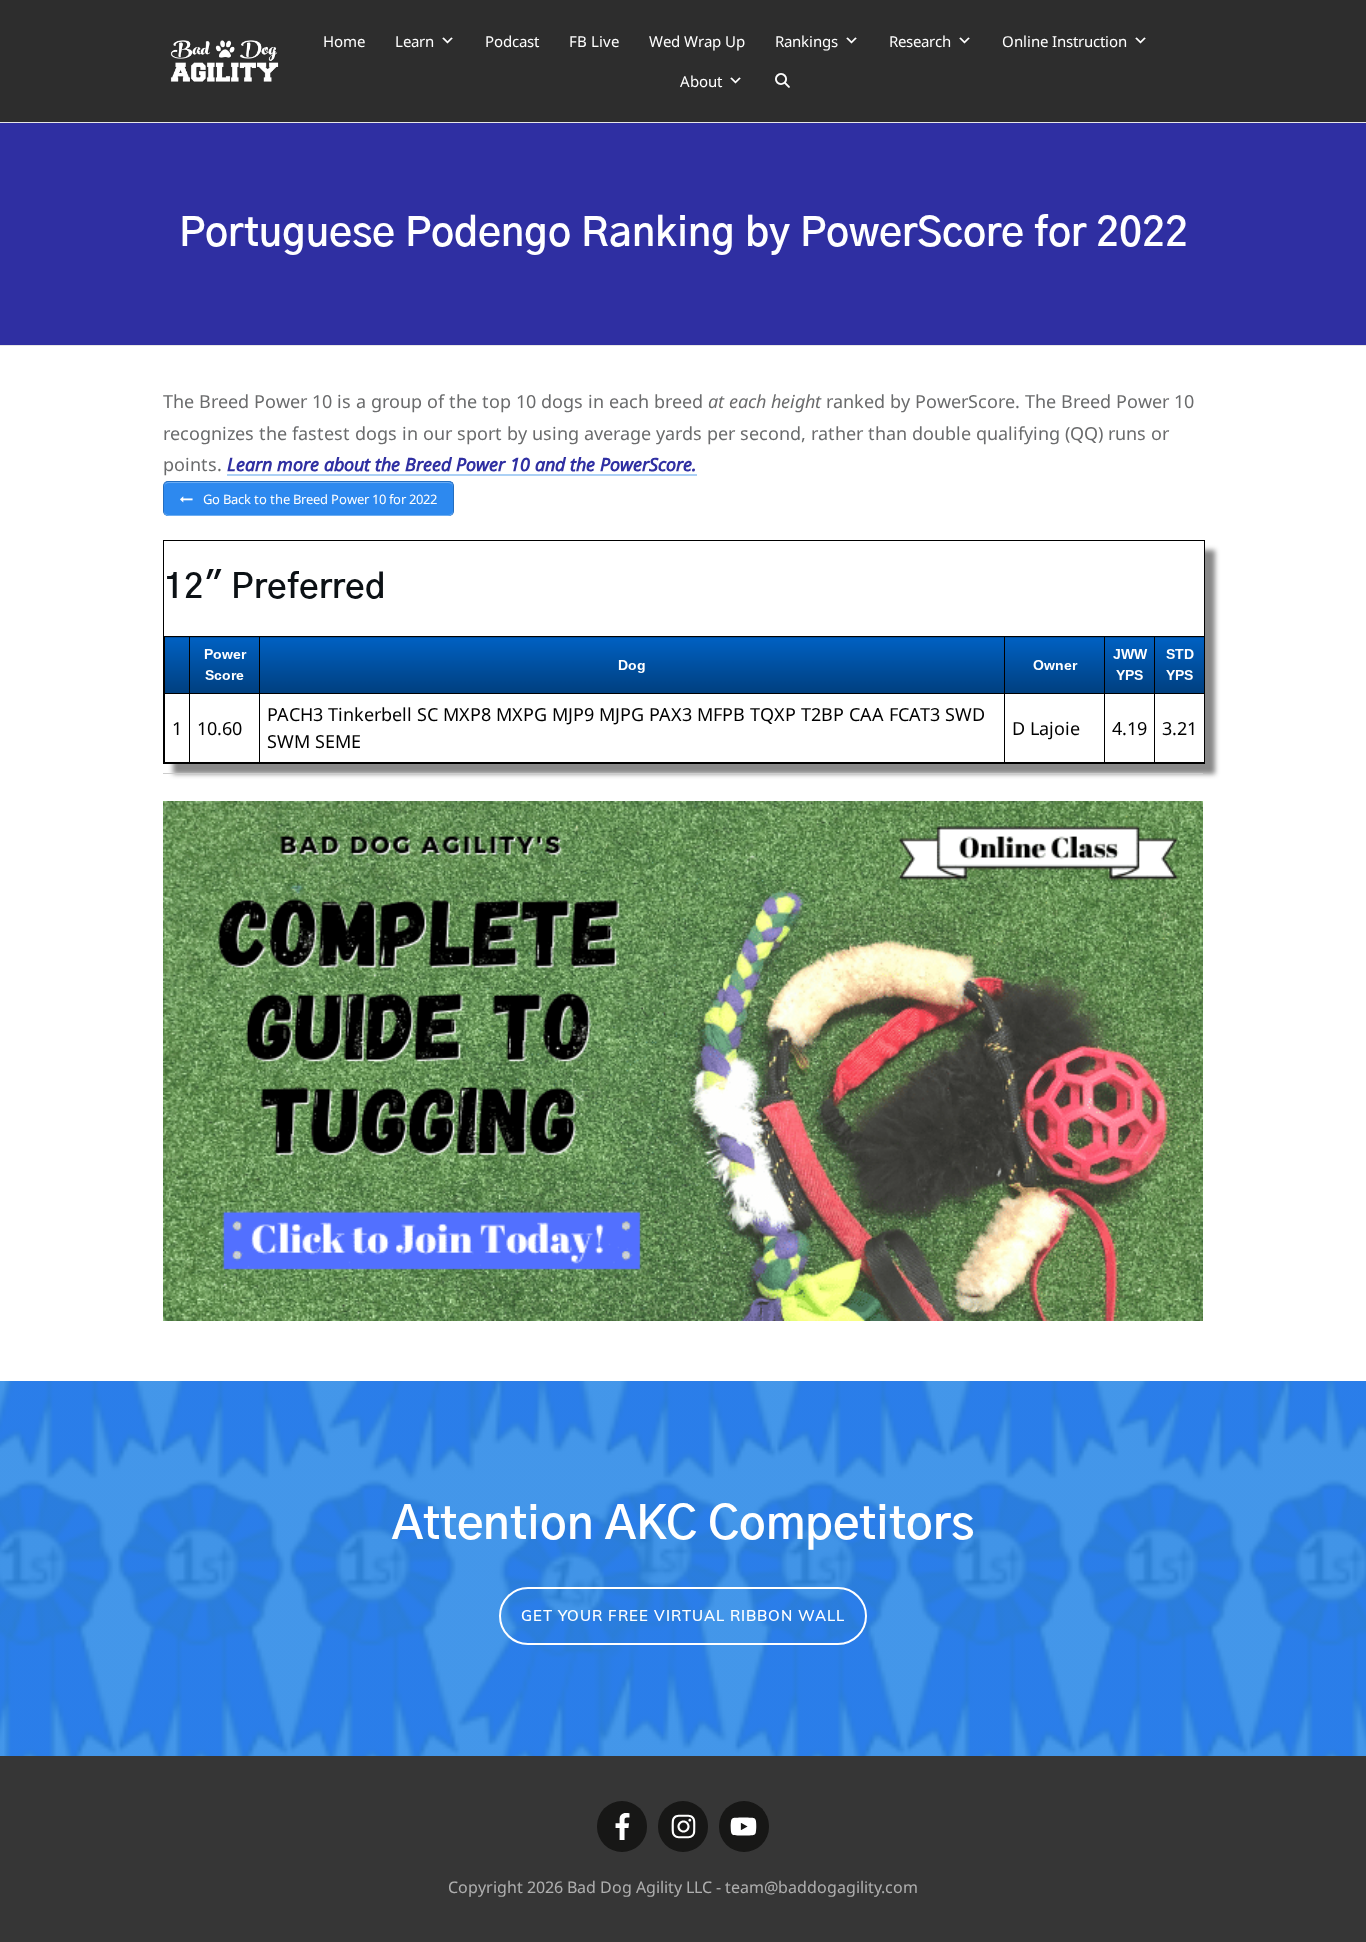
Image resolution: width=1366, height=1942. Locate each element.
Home (344, 41)
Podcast (512, 41)
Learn (414, 41)
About (701, 81)
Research (920, 41)
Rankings (806, 41)
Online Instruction (1064, 41)
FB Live (594, 41)
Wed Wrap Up (697, 41)
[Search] (782, 81)
